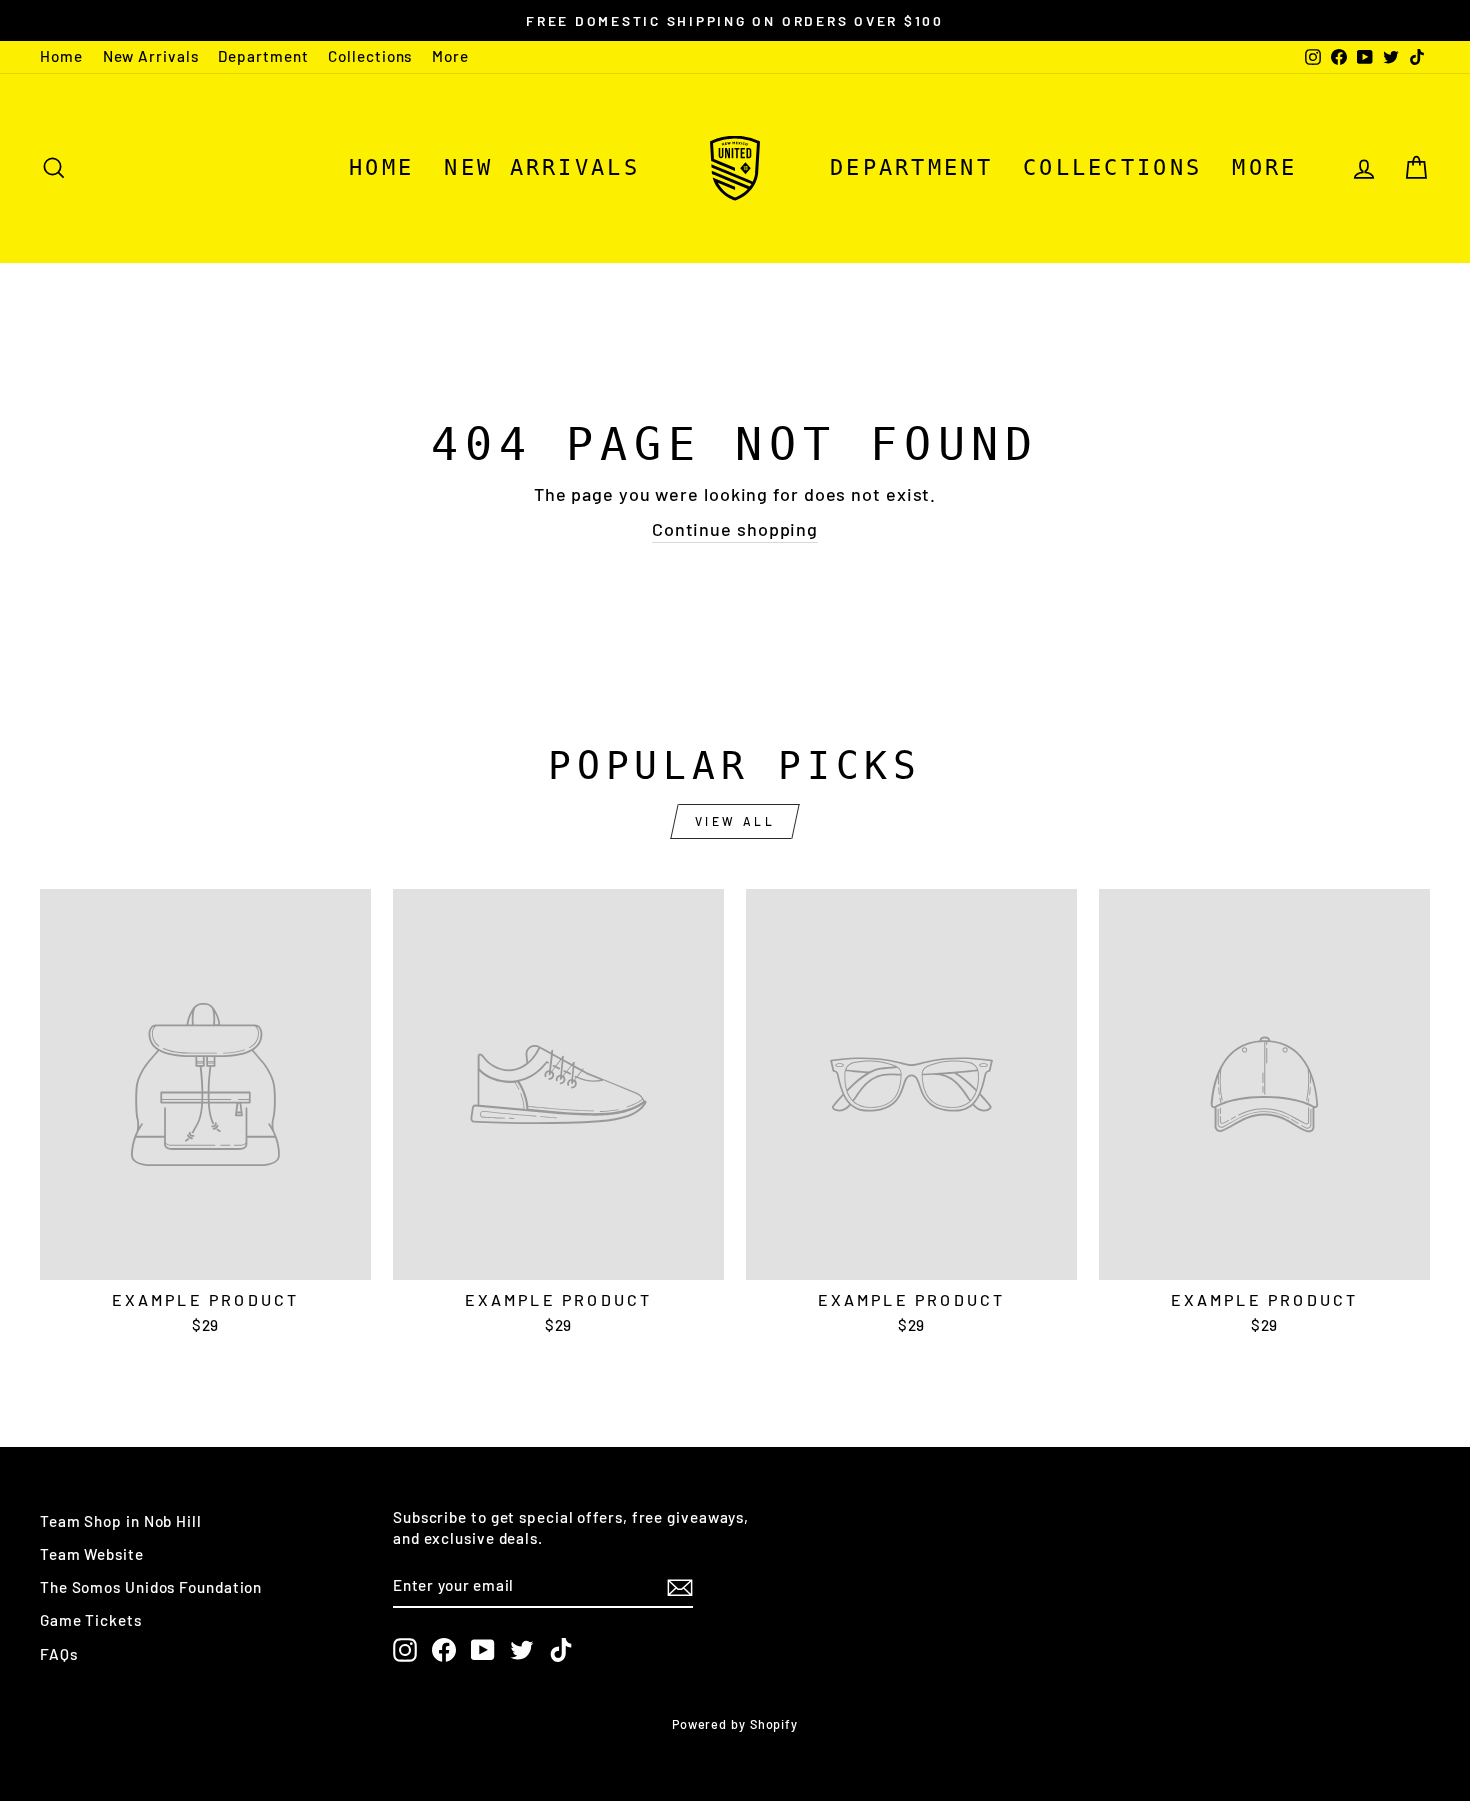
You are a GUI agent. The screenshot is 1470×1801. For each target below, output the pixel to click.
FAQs (59, 1654)
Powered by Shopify (735, 1724)
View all (735, 821)
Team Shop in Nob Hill (121, 1521)
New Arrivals (151, 56)
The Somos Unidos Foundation (151, 1587)
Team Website (92, 1554)
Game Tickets (91, 1620)
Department (263, 56)
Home (61, 56)
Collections (370, 56)
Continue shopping (735, 529)
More (450, 56)
